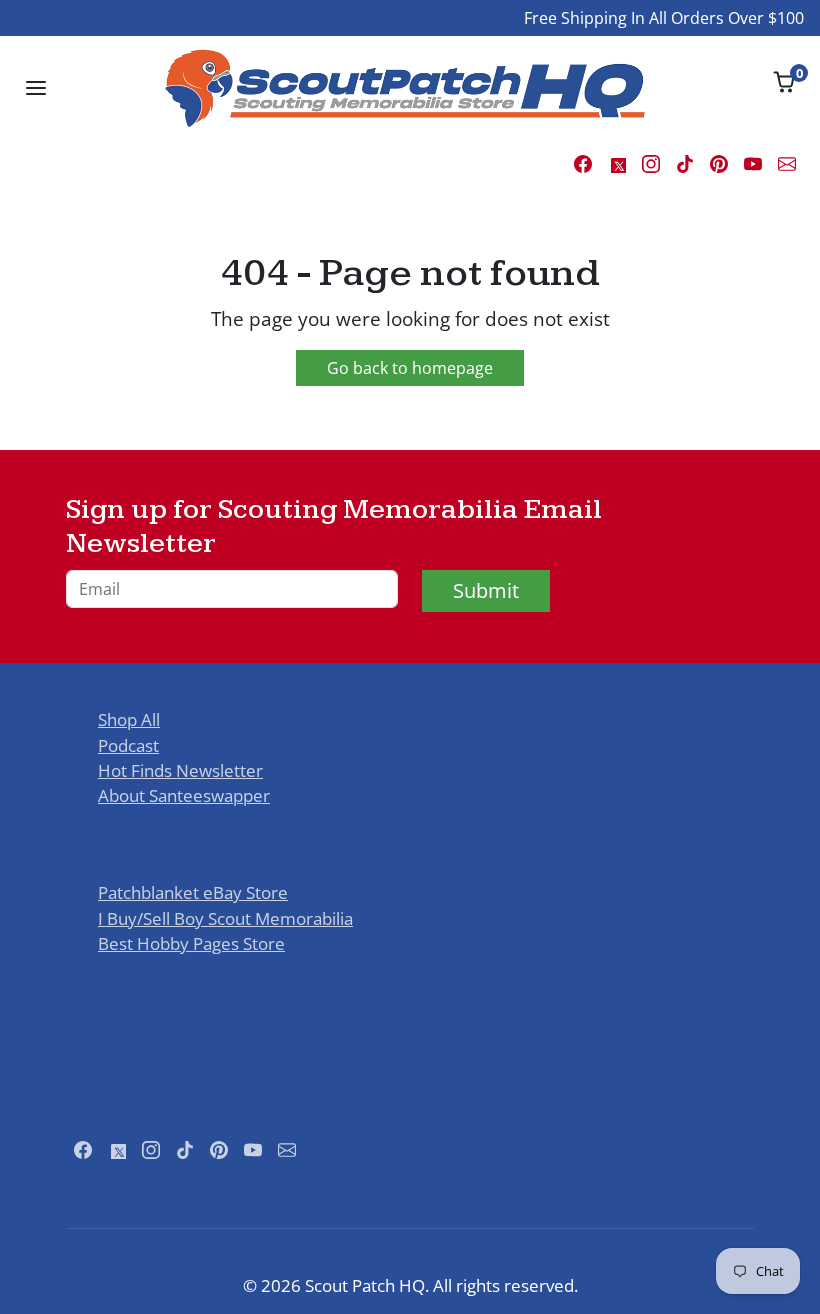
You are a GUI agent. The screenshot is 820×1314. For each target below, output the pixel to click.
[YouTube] (753, 162)
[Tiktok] (685, 162)
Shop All (129, 719)
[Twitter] (617, 162)
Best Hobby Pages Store (191, 943)
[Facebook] (583, 162)
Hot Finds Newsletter (180, 770)
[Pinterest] (719, 162)
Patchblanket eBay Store (193, 892)
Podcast (128, 745)
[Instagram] (651, 162)
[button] (36, 88)
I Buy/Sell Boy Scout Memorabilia (225, 918)
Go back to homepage (410, 368)
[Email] (787, 162)
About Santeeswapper (184, 795)
